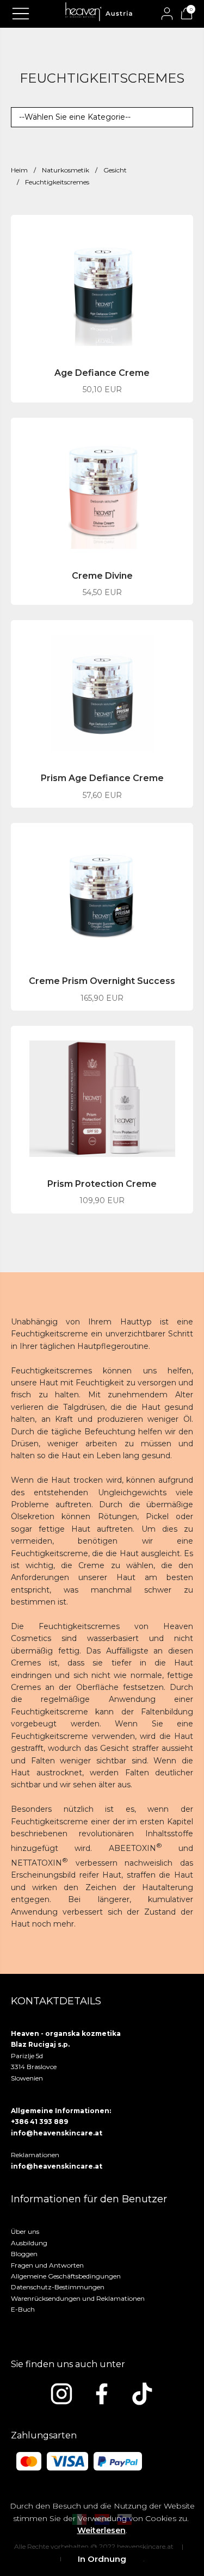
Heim (19, 170)
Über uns (25, 2231)
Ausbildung (29, 2243)
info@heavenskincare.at (57, 2133)
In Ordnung (102, 2559)
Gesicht (115, 170)
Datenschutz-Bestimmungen (58, 2287)
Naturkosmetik (66, 170)
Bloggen (24, 2254)
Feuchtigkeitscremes (57, 182)
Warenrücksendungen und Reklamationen (78, 2298)
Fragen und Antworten (47, 2265)
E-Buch (23, 2309)
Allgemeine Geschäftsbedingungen (66, 2276)
